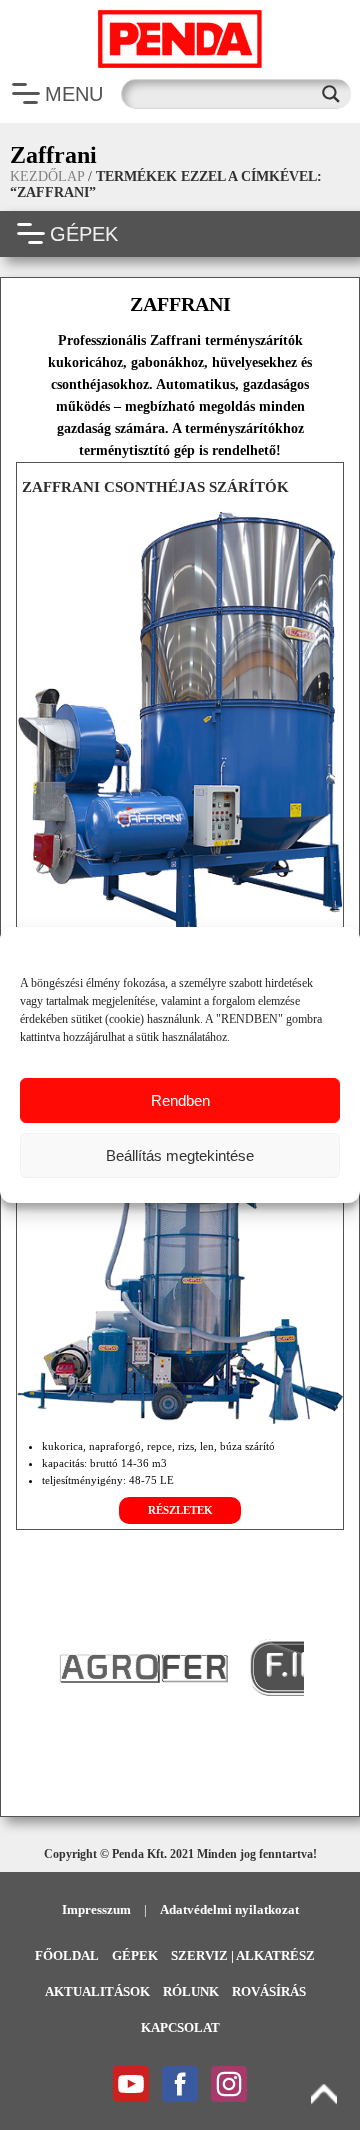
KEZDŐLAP (47, 176)
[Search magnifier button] (336, 94)
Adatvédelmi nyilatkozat (229, 1909)
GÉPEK (84, 234)
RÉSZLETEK (180, 1510)
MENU (74, 94)
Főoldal (67, 1955)
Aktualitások (97, 1991)
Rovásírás (269, 1991)
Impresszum (96, 1909)
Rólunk (191, 1991)
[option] (234, 1667)
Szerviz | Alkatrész (243, 1955)
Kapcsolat (180, 2027)
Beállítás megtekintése (180, 1155)
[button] (41, 1667)
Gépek (135, 1955)
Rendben (180, 1100)
